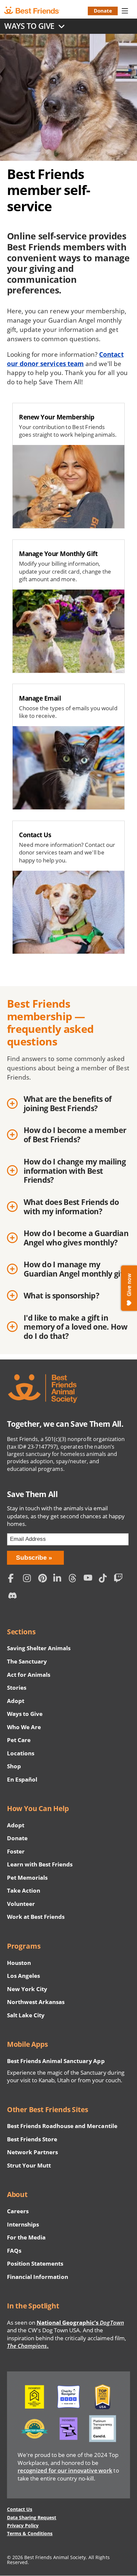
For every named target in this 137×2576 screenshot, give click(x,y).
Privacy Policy (23, 2525)
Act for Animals (29, 1675)
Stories (17, 1688)
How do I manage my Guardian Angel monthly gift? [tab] (77, 1269)
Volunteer (21, 1904)
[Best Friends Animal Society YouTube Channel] (89, 1579)
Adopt (16, 1701)
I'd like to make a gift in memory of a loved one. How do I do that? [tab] (75, 1327)
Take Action (24, 1890)
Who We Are (24, 1727)
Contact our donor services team (65, 359)
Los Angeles (23, 1976)
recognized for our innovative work (65, 2470)
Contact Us (20, 2509)
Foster (16, 1851)
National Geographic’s (80, 2323)
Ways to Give (25, 1714)
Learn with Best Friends (40, 1864)
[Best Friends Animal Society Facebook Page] (14, 1579)
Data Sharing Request (32, 2517)
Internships (23, 2224)
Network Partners (33, 2152)
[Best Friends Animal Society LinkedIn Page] (59, 1579)
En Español (22, 1779)
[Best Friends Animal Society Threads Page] (74, 1579)
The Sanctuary (27, 1661)
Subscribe (31, 1558)
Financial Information (38, 2277)
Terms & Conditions (30, 2533)
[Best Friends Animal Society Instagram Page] (29, 1579)
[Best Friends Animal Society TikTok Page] (104, 1579)
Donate (103, 11)
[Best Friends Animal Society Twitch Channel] (120, 1579)
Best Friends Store (32, 2139)
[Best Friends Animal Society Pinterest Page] (44, 1579)
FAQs (14, 2251)
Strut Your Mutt (29, 2165)
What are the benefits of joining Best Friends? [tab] (68, 1104)
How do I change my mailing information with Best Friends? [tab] (75, 1171)
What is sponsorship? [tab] (61, 1296)
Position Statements (35, 2263)
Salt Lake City (26, 2015)
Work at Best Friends (36, 1917)
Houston (19, 1963)
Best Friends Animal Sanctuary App (56, 2061)
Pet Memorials (27, 1878)
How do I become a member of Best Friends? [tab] (75, 1135)
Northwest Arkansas (36, 2002)
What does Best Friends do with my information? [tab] (71, 1207)
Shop (14, 1766)
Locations (21, 1753)
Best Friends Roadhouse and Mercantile (62, 2126)
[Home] (37, 11)
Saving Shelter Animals (39, 1648)
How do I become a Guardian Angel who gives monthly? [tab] (76, 1238)
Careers (18, 2211)
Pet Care (19, 1740)
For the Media (26, 2237)
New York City (27, 1989)
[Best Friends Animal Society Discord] (14, 1597)
